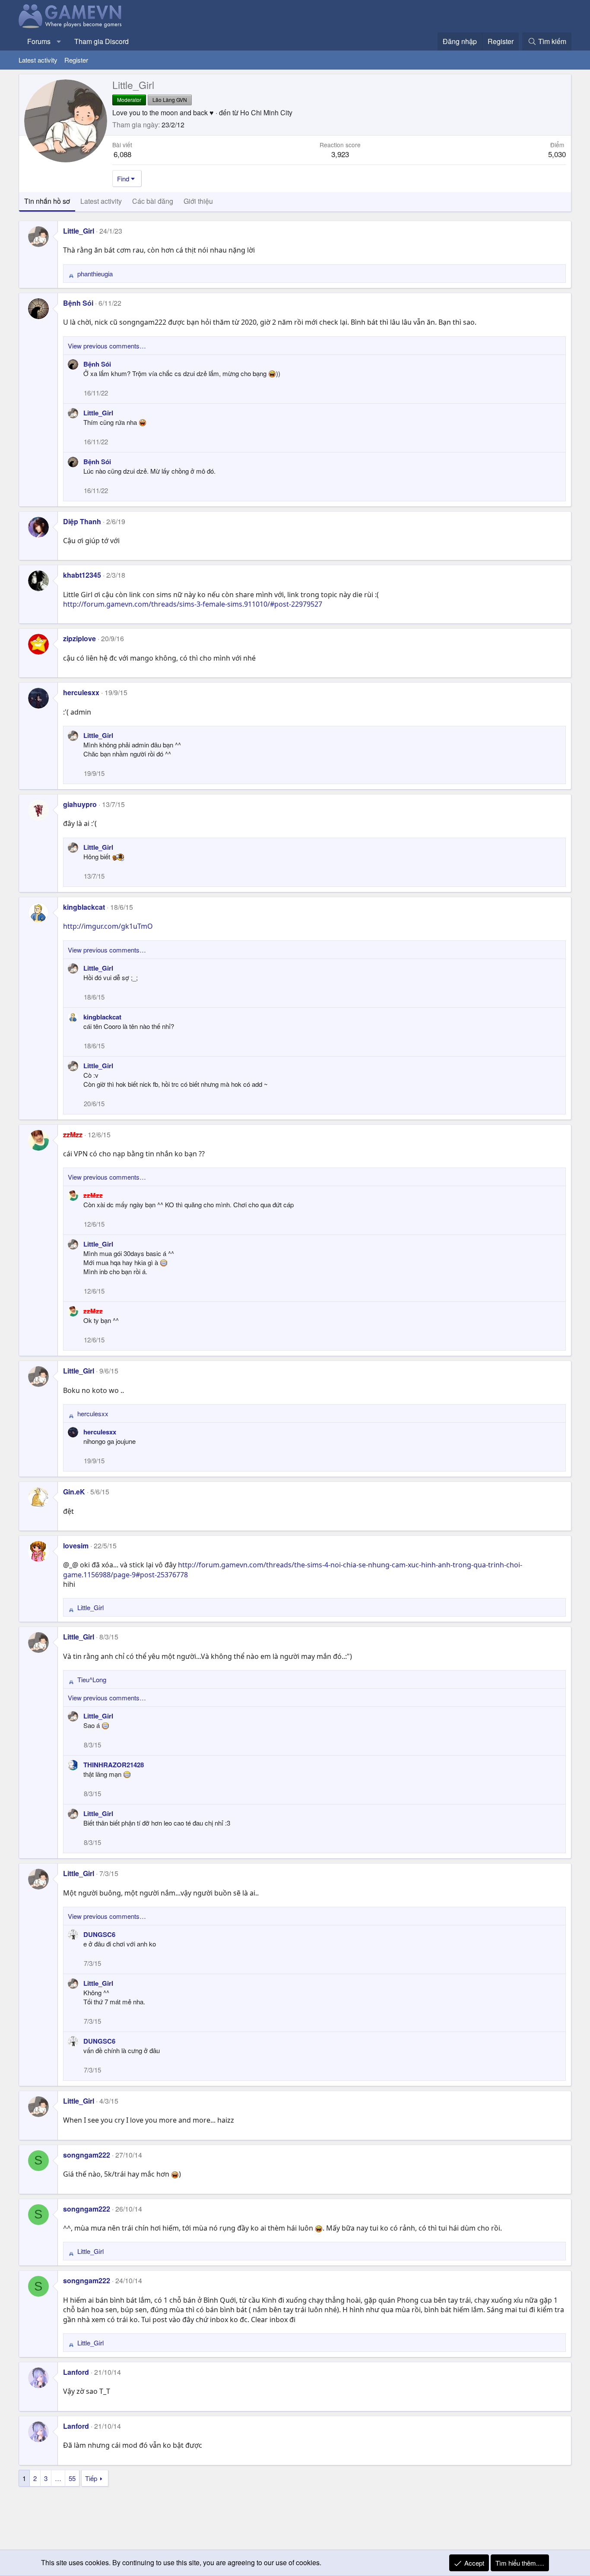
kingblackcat (84, 907)
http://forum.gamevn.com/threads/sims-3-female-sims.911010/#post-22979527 (193, 604)
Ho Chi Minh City (266, 112)
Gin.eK (74, 1492)
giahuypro (80, 804)
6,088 (122, 154)
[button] (59, 41)
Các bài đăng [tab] (153, 201)
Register (76, 60)
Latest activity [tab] (101, 201)
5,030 (557, 154)
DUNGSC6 (99, 1934)
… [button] (58, 2478)
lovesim (76, 1546)
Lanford (76, 2372)
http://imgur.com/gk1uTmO (108, 926)
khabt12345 (82, 575)
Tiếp (91, 2478)
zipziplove (79, 638)
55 (72, 2478)
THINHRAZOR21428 (114, 1765)
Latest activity (38, 60)
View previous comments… (107, 346)
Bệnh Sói (78, 303)
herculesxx (81, 692)
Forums (39, 41)
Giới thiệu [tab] (198, 201)
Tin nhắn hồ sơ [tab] (47, 201)
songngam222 (87, 2155)
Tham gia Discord (102, 41)
